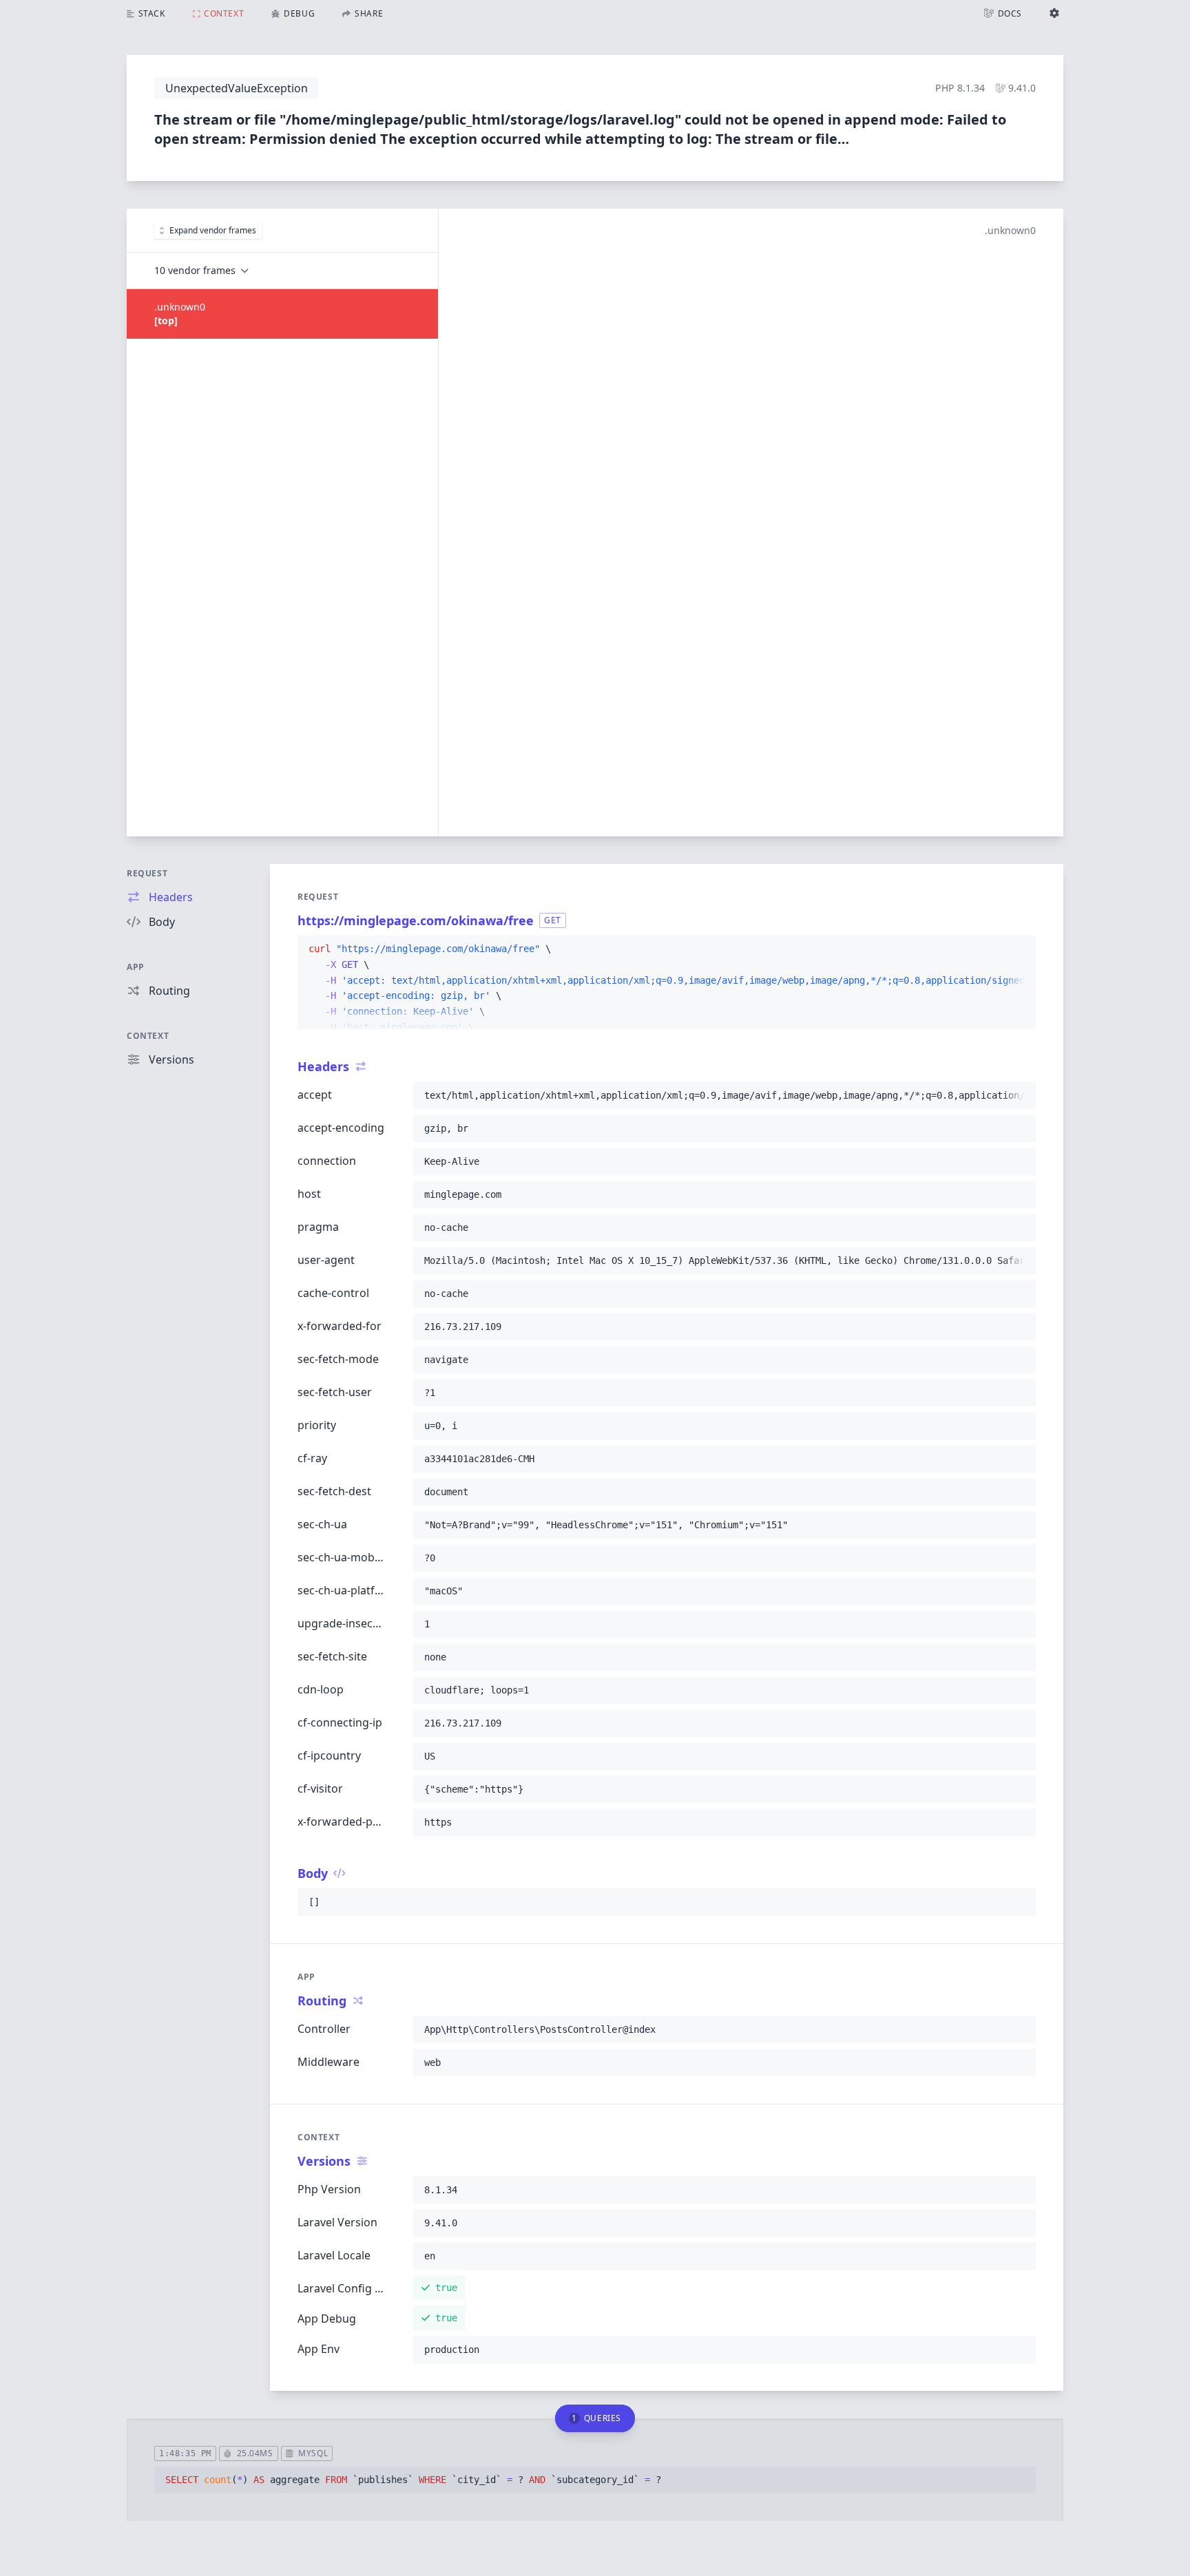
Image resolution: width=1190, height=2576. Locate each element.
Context (148, 1036)
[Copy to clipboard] (1019, 949)
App (136, 967)
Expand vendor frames (213, 230)
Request (147, 873)
